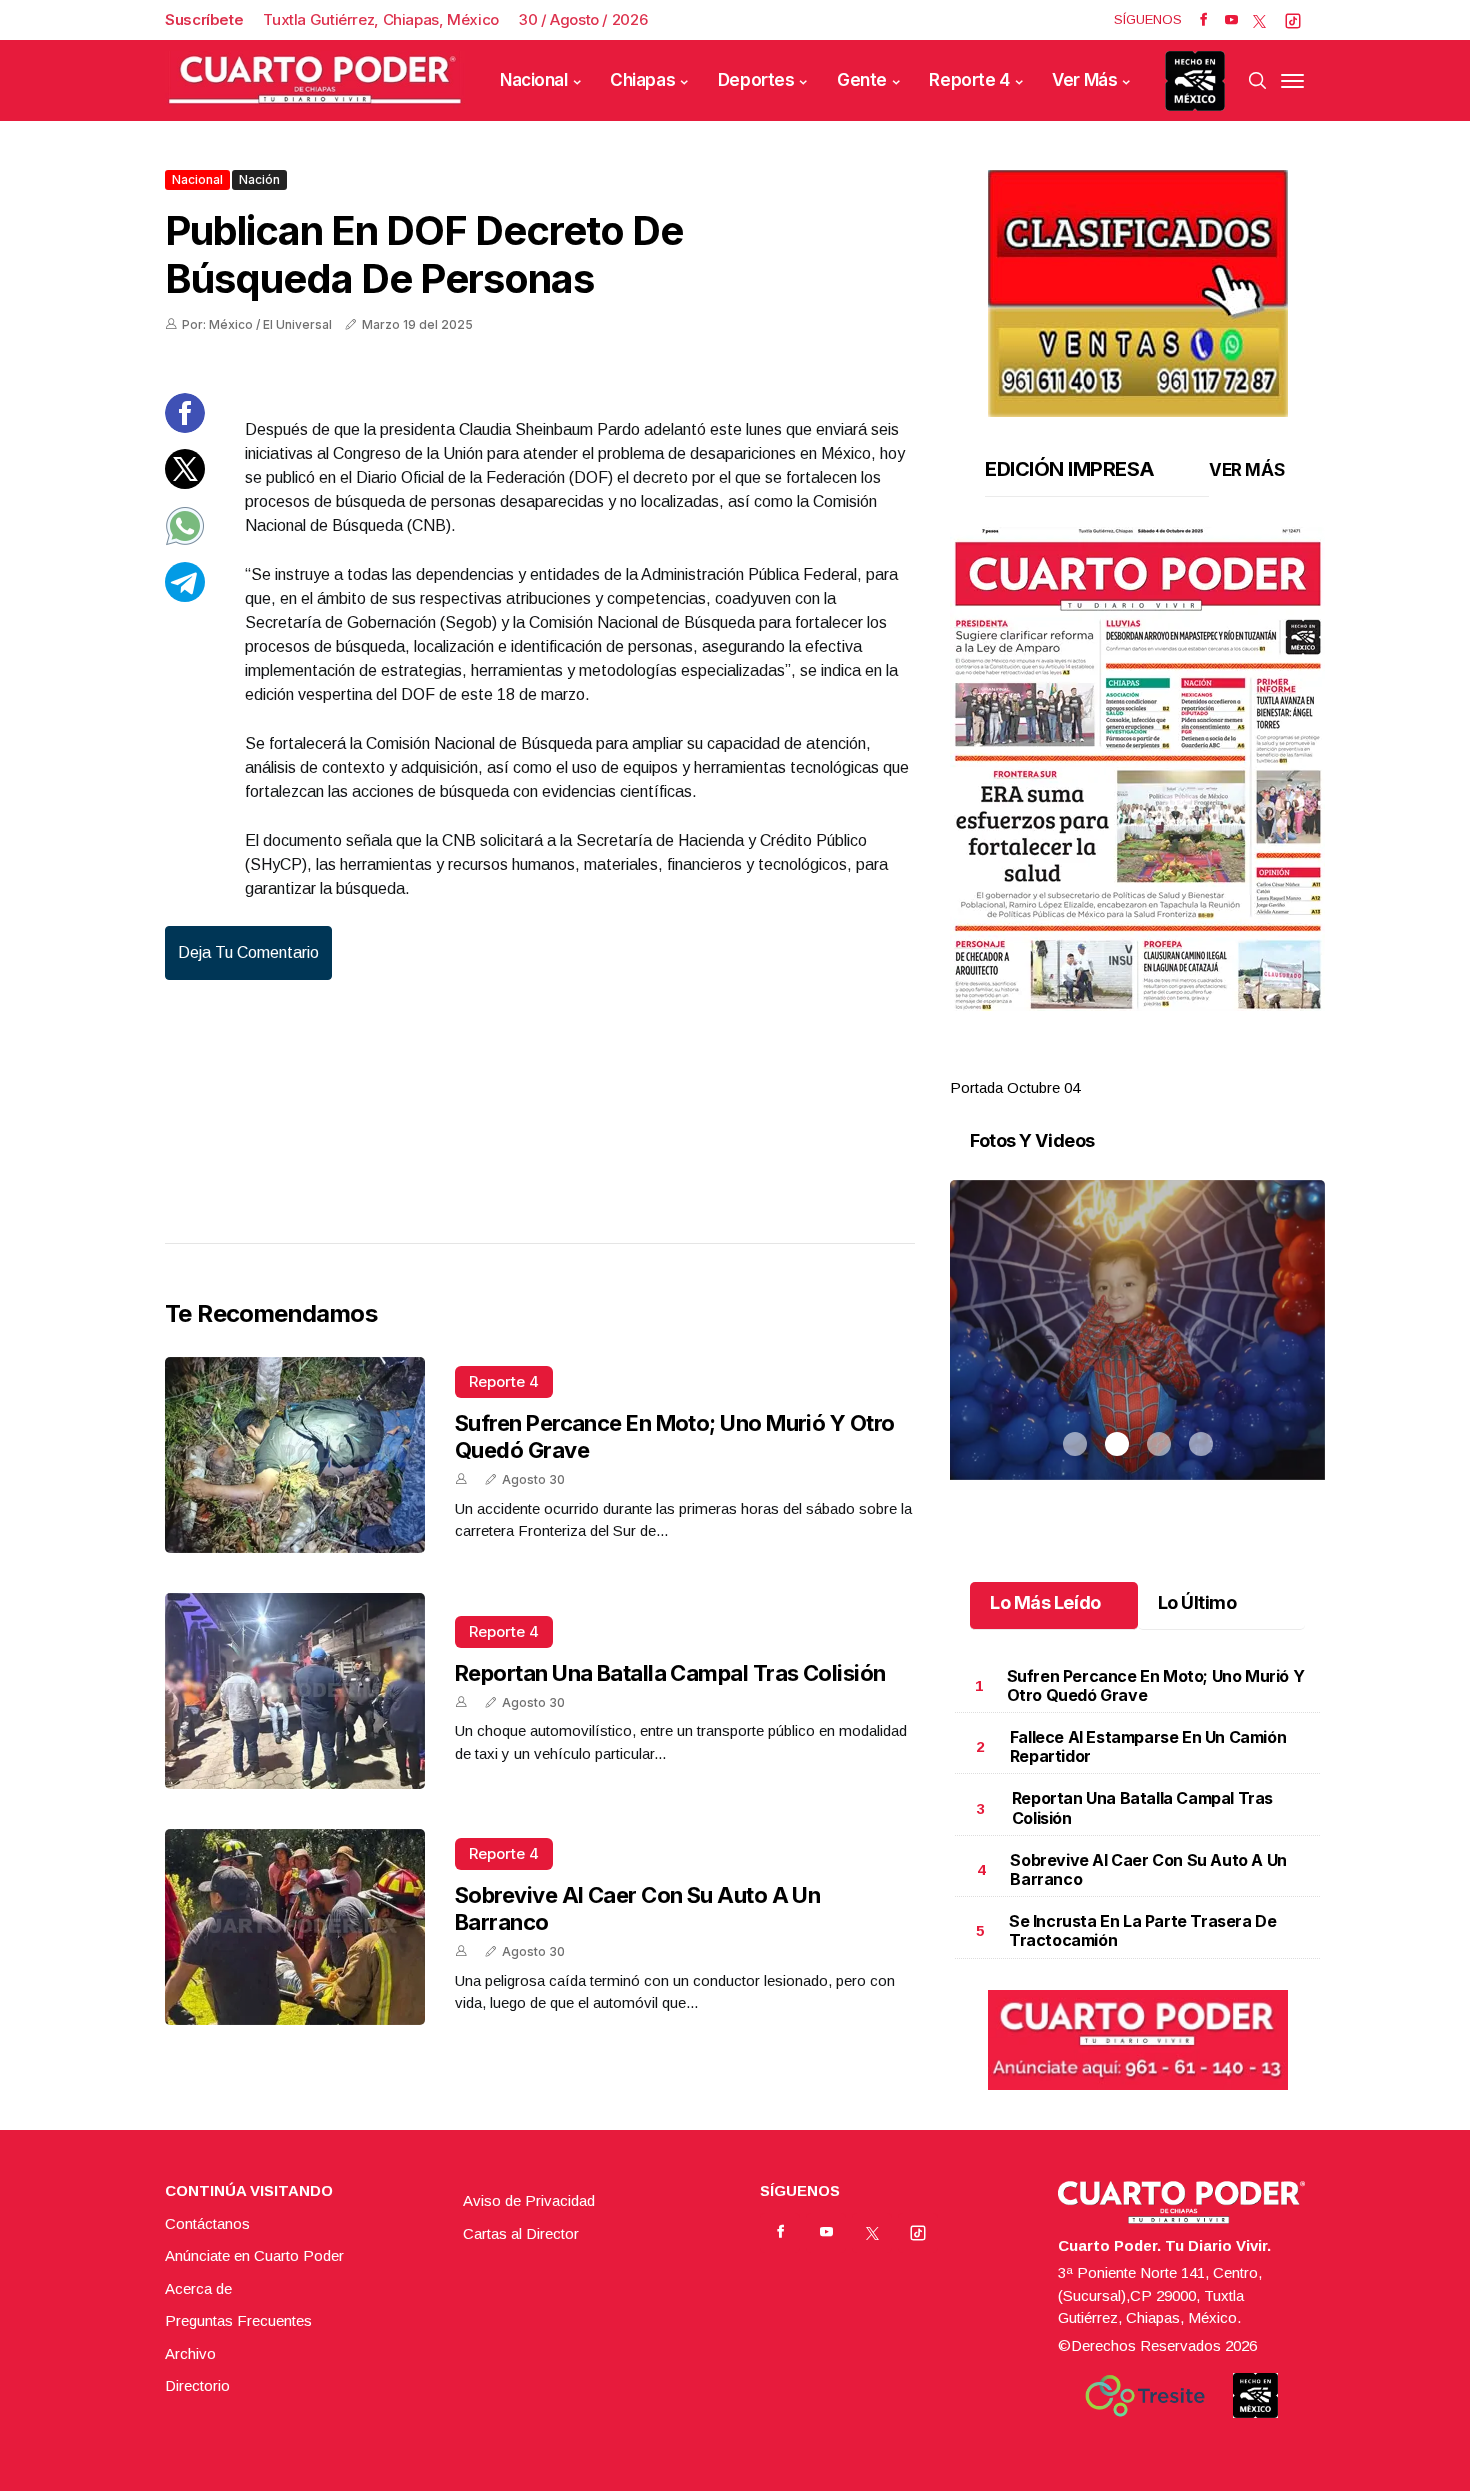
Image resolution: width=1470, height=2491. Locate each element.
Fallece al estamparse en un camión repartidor (1148, 1746)
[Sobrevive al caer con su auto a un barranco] (295, 1927)
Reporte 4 (969, 80)
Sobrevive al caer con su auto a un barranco (1148, 1869)
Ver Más (1084, 80)
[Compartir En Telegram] (185, 596)
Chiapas (642, 80)
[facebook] (1203, 20)
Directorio (197, 2385)
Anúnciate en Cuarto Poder (254, 2255)
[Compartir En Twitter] (185, 483)
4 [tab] (1201, 1064)
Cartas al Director (521, 2233)
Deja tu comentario (248, 952)
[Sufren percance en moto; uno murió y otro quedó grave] (295, 1455)
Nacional (534, 80)
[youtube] (1231, 20)
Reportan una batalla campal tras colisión (670, 1673)
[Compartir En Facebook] (185, 427)
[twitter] (1259, 20)
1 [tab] (1075, 1064)
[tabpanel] (1137, 813)
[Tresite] (1145, 2396)
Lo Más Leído (1045, 1602)
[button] (1137, 769)
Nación (259, 179)
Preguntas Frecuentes (238, 2320)
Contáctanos (207, 2223)
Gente (862, 80)
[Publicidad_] (1138, 286)
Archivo (190, 2353)
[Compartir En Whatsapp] (185, 540)
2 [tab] (1117, 1064)
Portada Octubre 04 (1015, 1087)
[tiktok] (1293, 20)
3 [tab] (1159, 1064)
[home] (315, 80)
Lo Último (1197, 1602)
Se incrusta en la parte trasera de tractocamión (1142, 1930)
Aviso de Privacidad (529, 2200)
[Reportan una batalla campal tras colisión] (295, 1691)
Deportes (756, 80)
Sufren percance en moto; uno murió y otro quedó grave (1156, 1685)
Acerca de (198, 2288)
